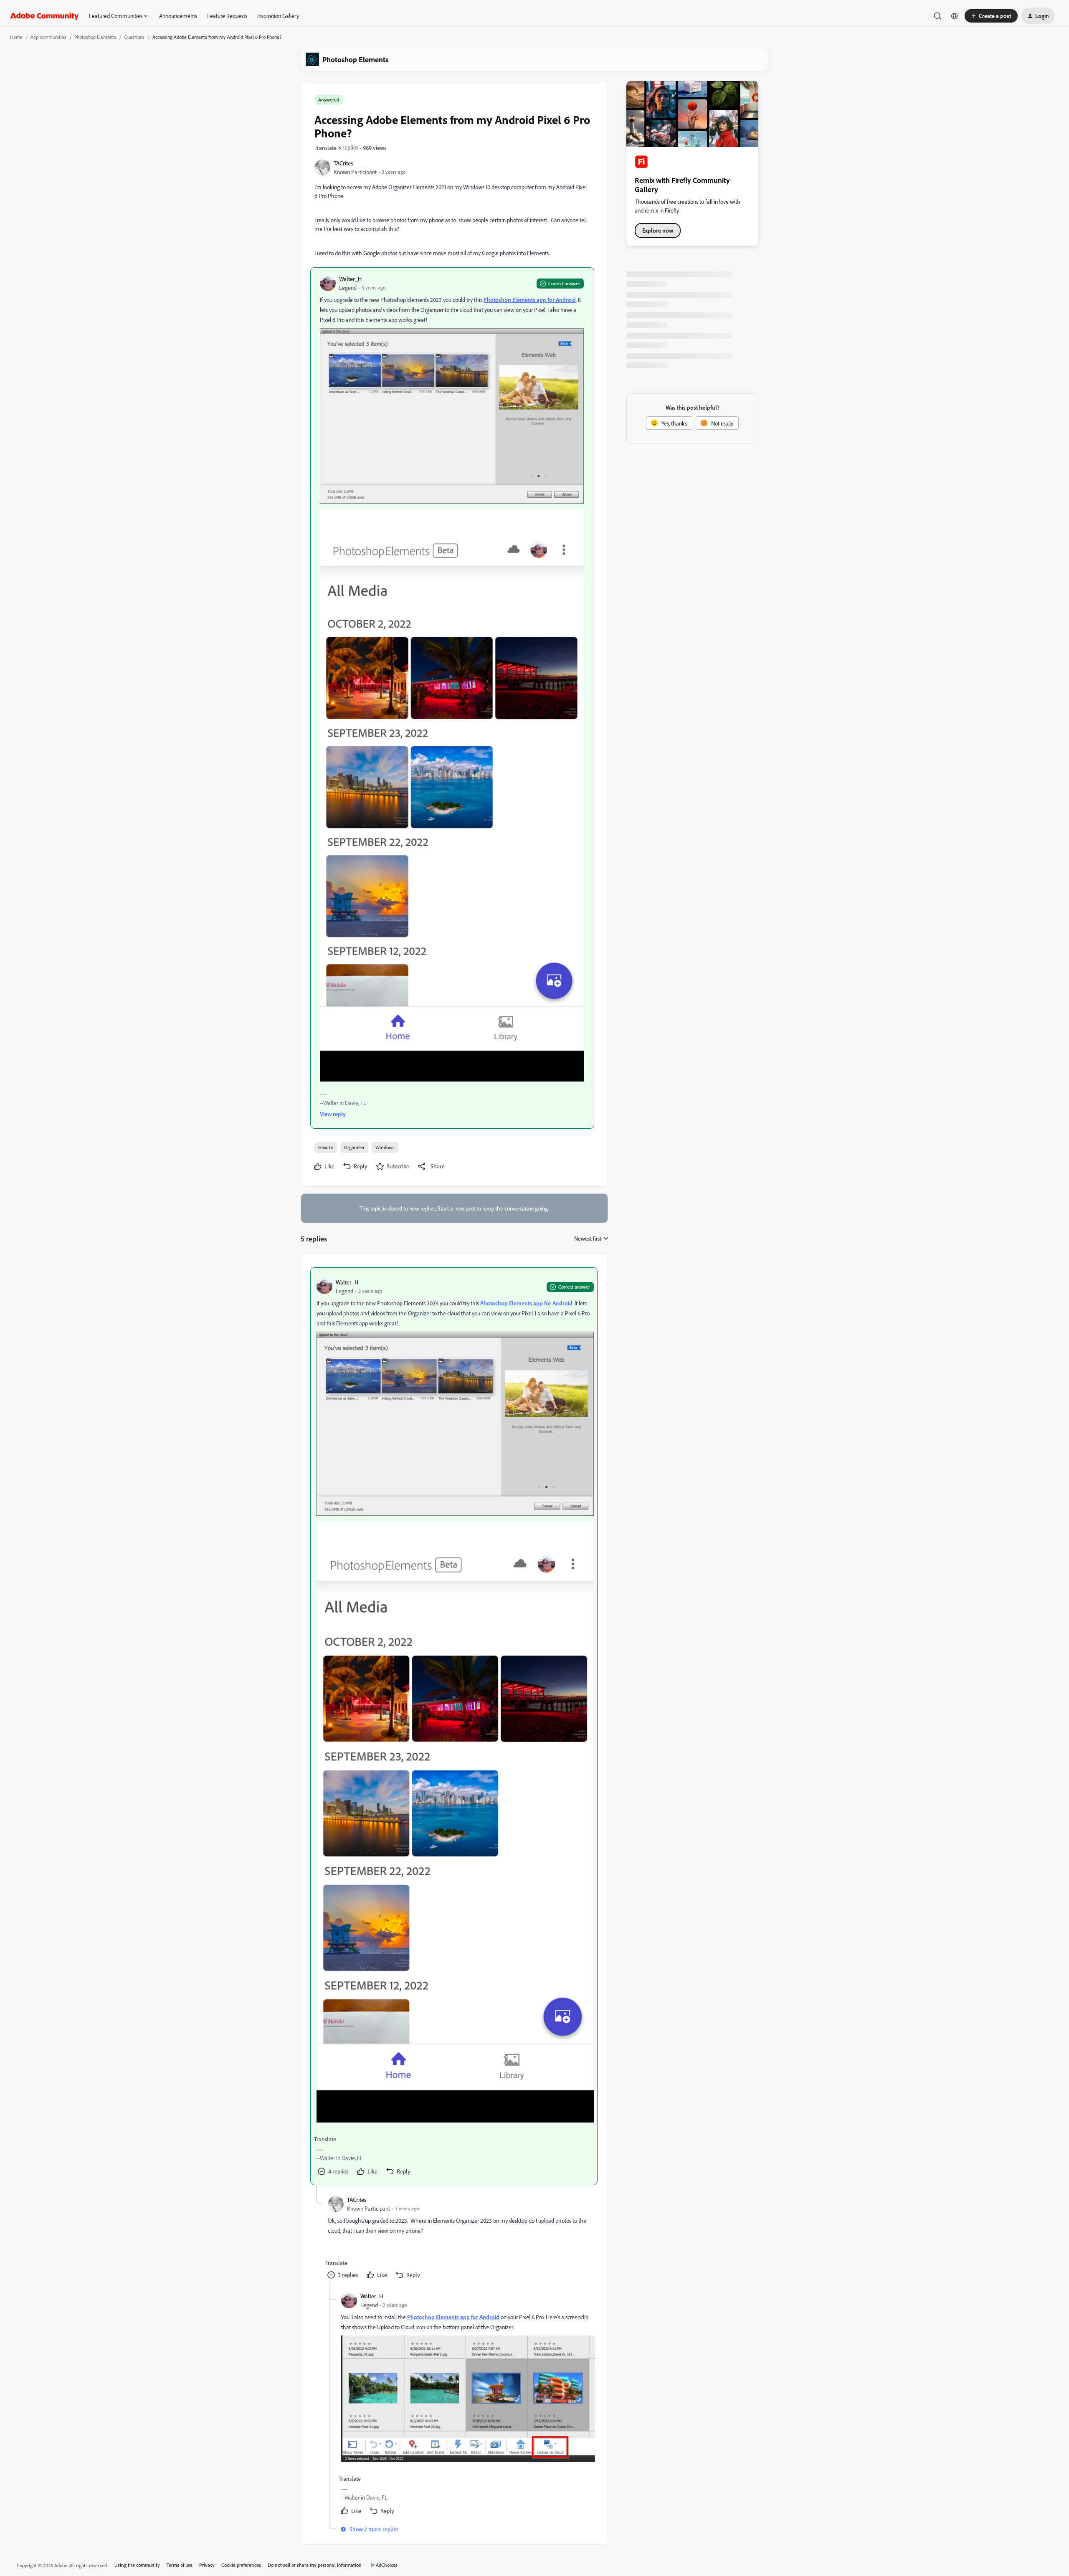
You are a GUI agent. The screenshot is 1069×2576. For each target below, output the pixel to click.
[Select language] (955, 16)
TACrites (343, 163)
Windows (385, 1147)
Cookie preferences (241, 2565)
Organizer (354, 1147)
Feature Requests (227, 16)
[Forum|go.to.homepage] (44, 16)
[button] (991, 16)
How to (326, 1147)
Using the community (137, 2565)
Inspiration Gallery (278, 16)
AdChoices (387, 2565)
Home (16, 37)
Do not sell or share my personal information (315, 2565)
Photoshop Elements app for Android (530, 300)
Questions (134, 37)
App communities (48, 37)
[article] (454, 1726)
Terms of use (180, 2565)
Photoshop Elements (95, 37)
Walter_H (350, 279)
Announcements (178, 16)
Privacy (207, 2565)
